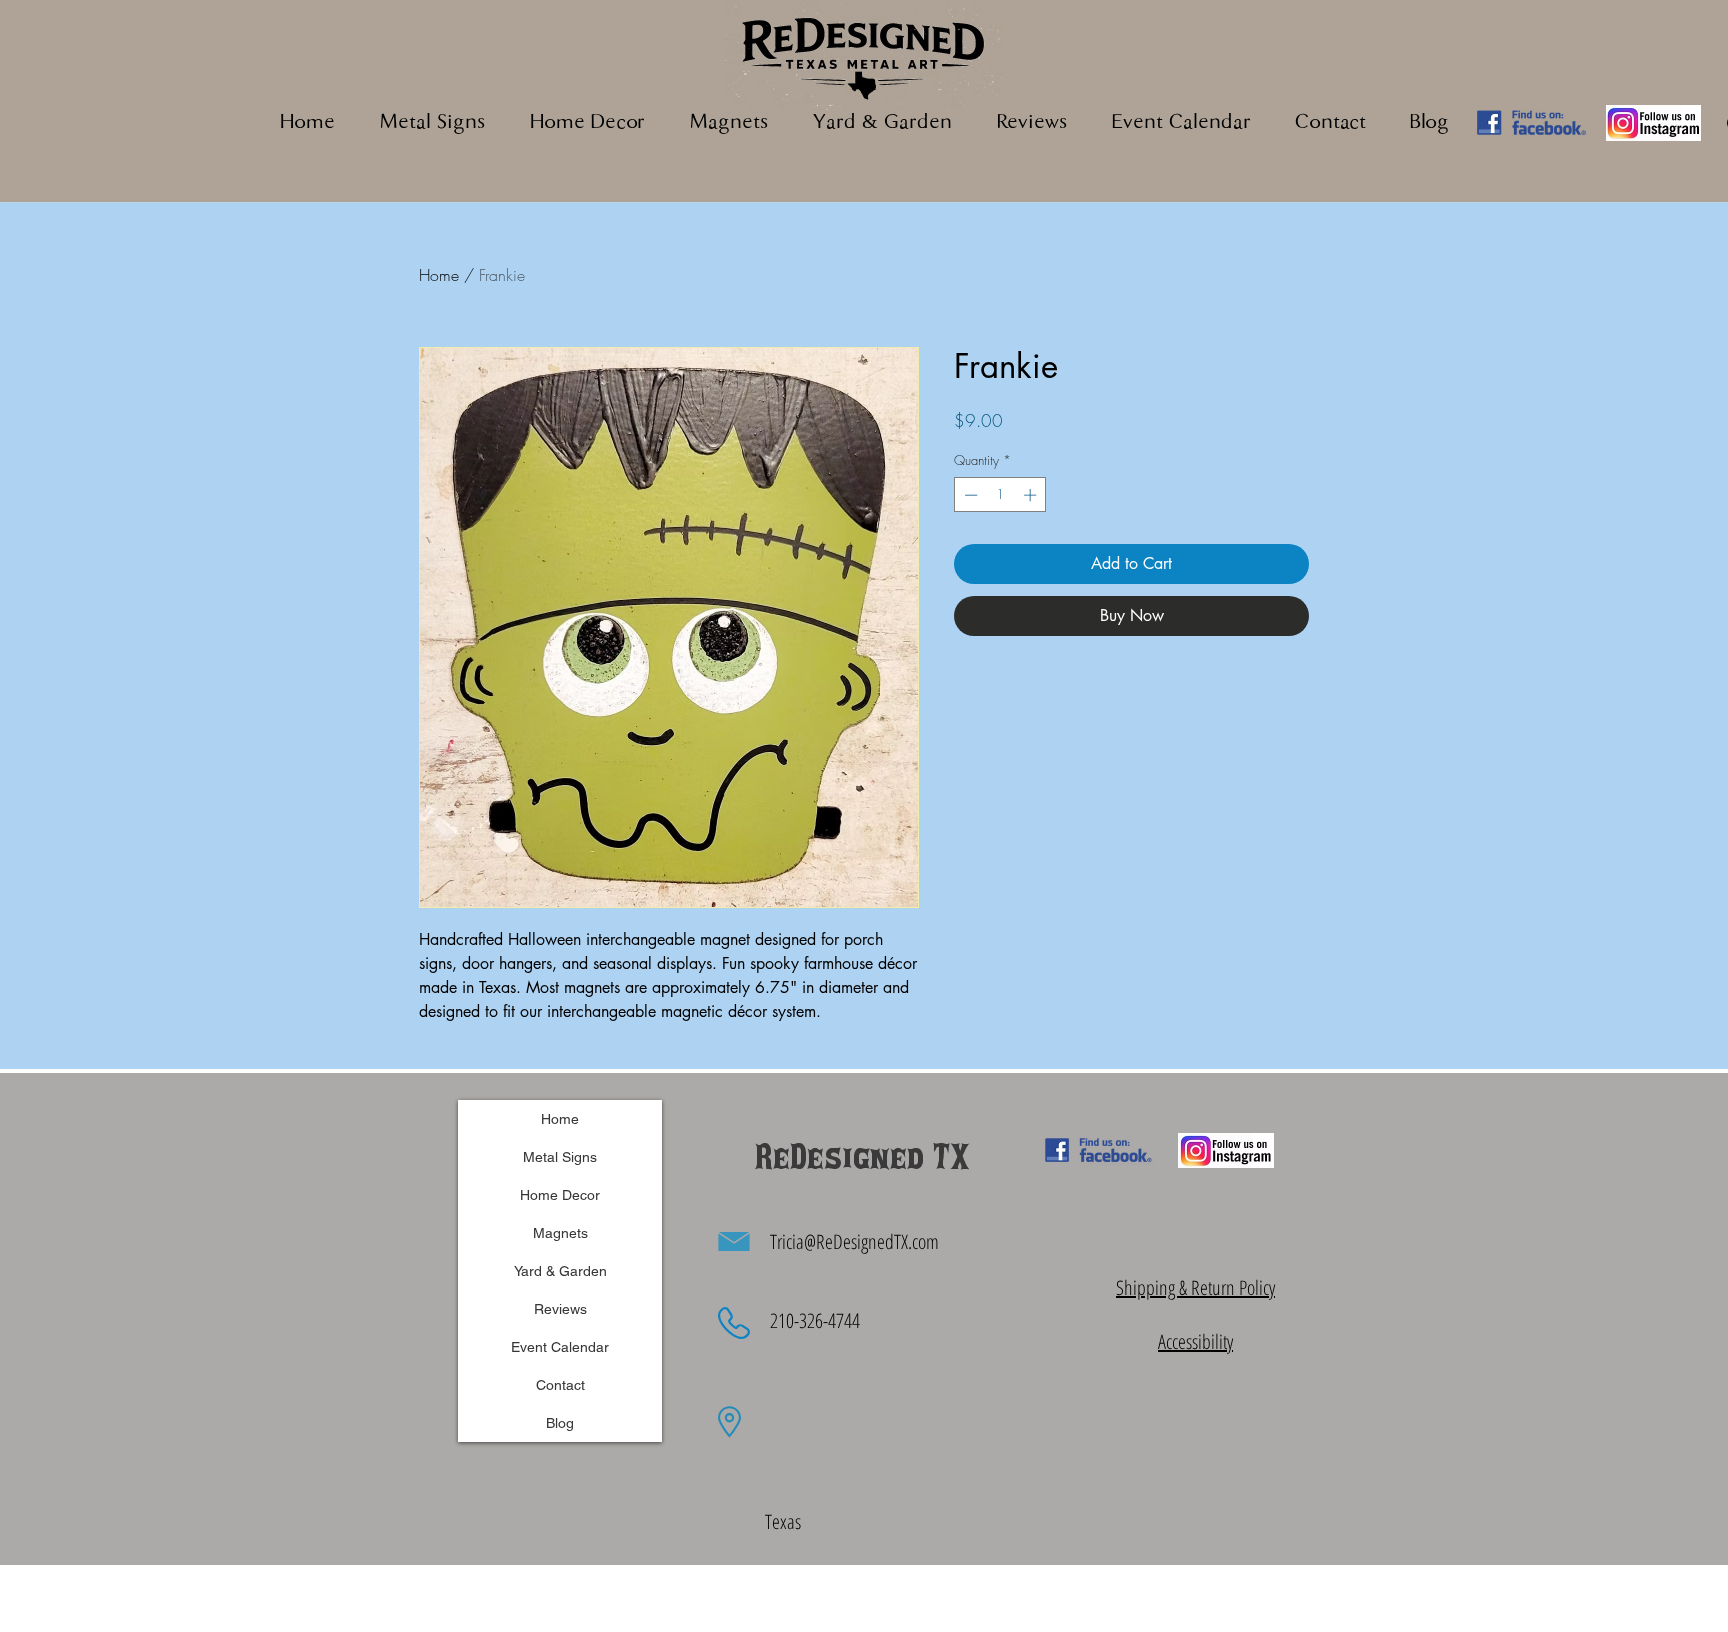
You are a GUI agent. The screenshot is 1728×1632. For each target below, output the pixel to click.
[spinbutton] (1000, 495)
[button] (728, 123)
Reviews (560, 1309)
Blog (560, 1423)
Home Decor (560, 1195)
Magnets (560, 1233)
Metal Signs (560, 1157)
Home (439, 275)
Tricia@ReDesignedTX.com (854, 1241)
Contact (560, 1385)
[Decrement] (969, 495)
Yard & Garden (560, 1271)
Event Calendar (560, 1347)
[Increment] (1032, 495)
